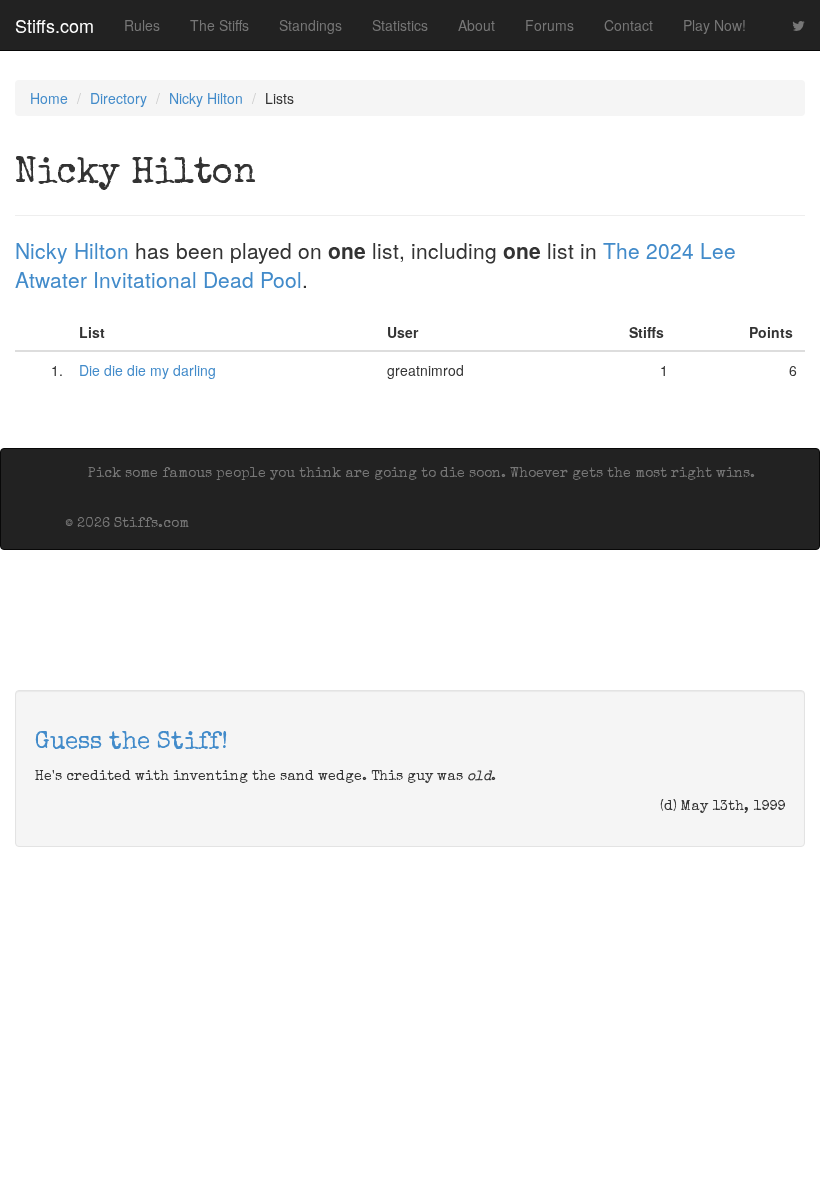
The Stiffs (219, 25)
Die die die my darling (147, 370)
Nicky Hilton (206, 98)
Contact (628, 25)
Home (49, 98)
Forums (549, 25)
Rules (142, 25)
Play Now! (714, 25)
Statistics (400, 25)
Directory (118, 98)
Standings (310, 25)
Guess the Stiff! (131, 743)
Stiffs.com (54, 25)
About (476, 25)
